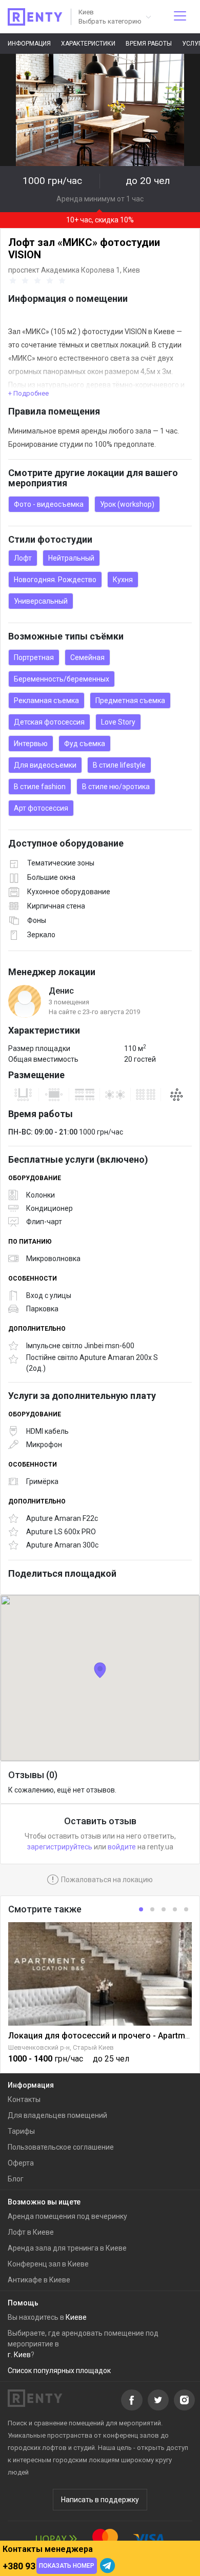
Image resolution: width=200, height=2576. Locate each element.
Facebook (132, 2400)
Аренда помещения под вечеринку (67, 2216)
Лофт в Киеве (31, 2232)
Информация (29, 44)
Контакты (24, 2099)
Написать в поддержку (100, 2500)
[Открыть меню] (180, 17)
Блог (16, 2179)
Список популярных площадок (59, 2371)
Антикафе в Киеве (39, 2280)
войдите (122, 1847)
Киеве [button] (76, 2317)
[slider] (39, 281)
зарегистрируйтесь (60, 1847)
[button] (114, 17)
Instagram (184, 2400)
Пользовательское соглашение (61, 2147)
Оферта (21, 2163)
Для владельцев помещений (57, 2115)
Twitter (158, 2400)
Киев (132, 270)
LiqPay (56, 2539)
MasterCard (105, 2539)
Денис (61, 991)
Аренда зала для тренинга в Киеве (67, 2248)
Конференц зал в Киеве (48, 2264)
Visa (149, 2539)
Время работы (149, 44)
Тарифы (21, 2131)
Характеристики (88, 44)
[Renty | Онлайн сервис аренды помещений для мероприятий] (35, 17)
